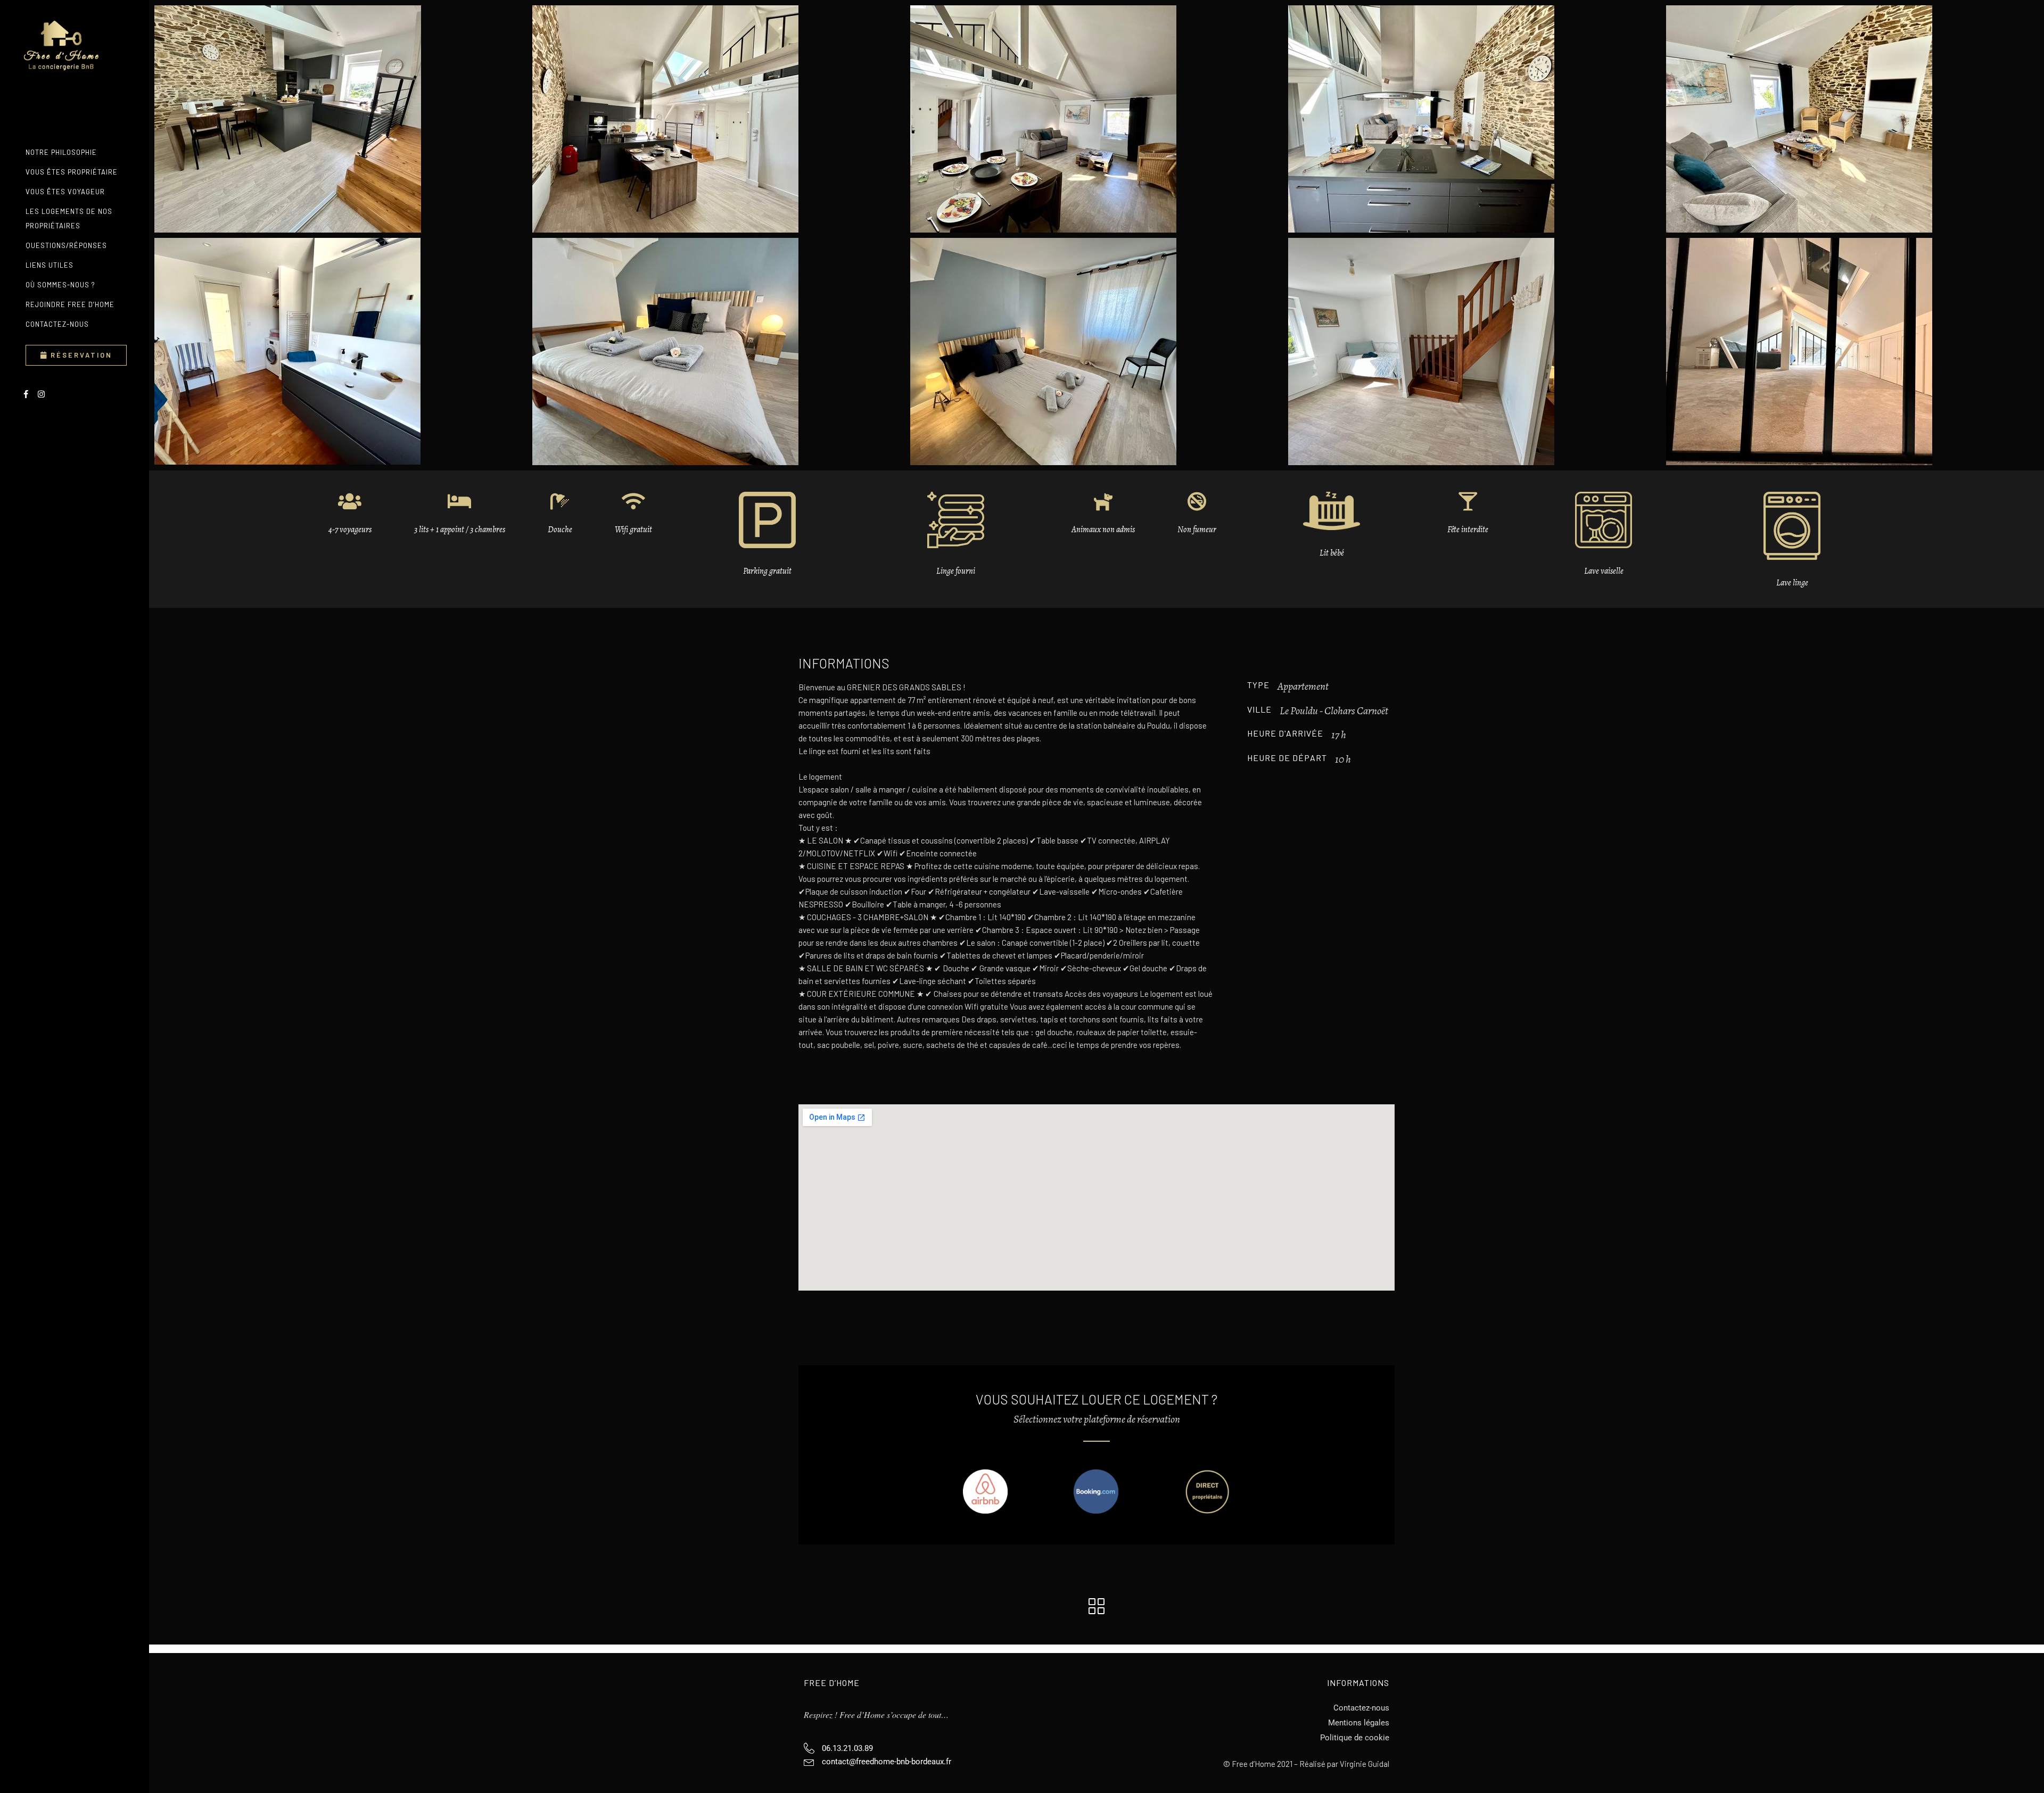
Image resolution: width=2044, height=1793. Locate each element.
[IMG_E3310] (1852, 352)
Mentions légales (1359, 1723)
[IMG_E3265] (1852, 119)
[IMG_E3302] (1097, 352)
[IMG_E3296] (719, 352)
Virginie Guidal (1365, 1764)
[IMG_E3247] (1097, 119)
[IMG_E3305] (1474, 352)
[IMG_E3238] (341, 119)
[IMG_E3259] (1474, 119)
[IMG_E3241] (719, 119)
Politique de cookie (1355, 1738)
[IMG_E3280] (341, 351)
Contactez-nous (1361, 1708)
